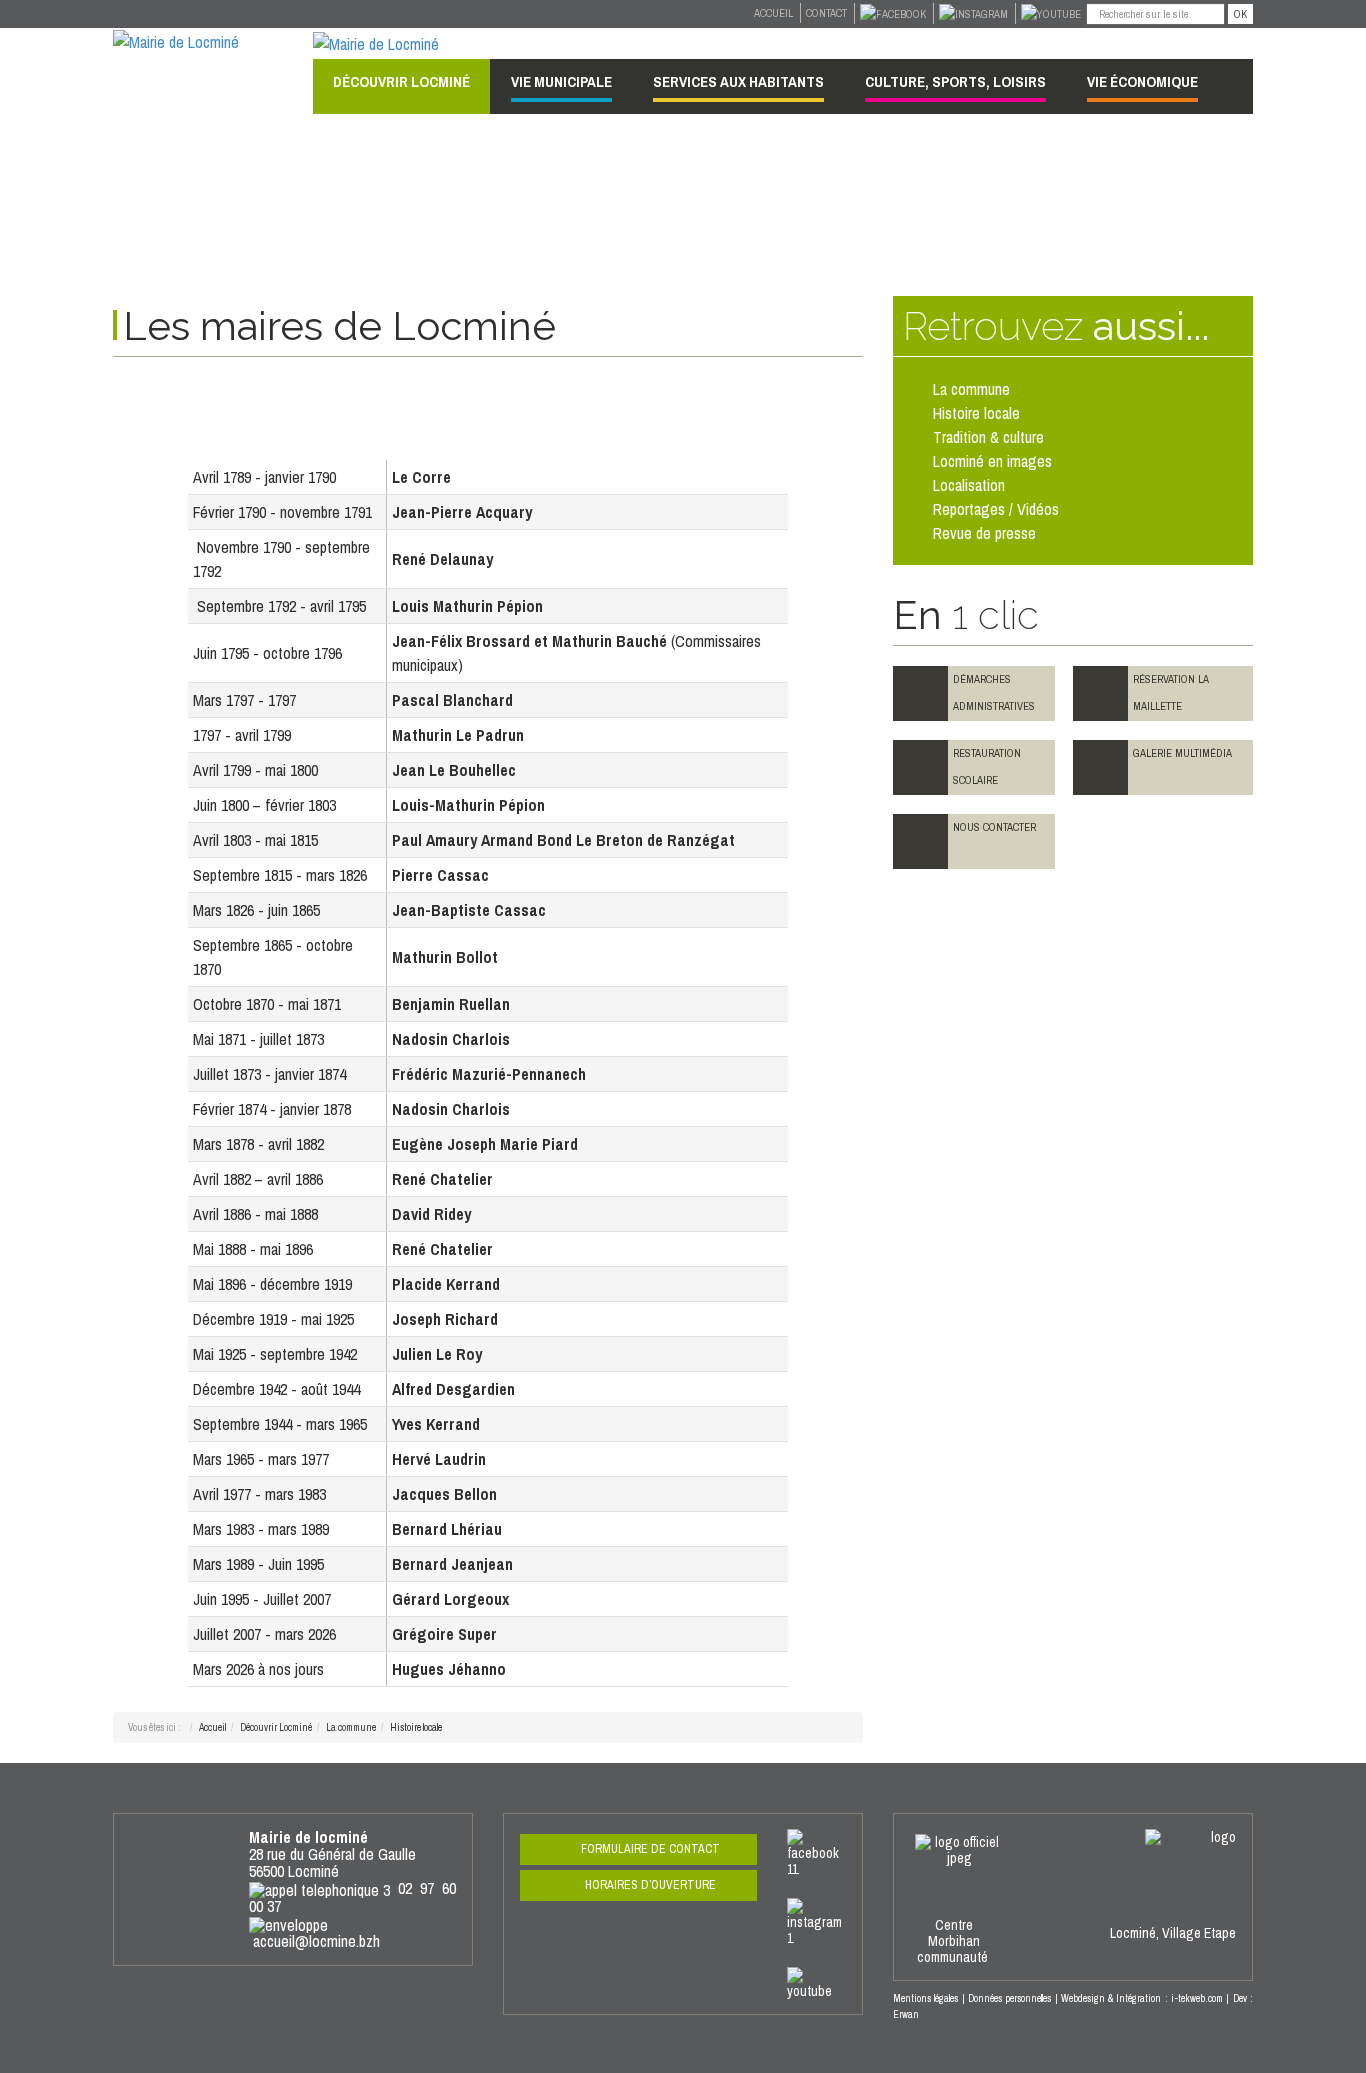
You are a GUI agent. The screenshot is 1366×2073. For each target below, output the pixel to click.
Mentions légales (925, 1998)
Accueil (773, 13)
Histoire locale (976, 413)
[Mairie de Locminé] (176, 40)
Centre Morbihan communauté (954, 1941)
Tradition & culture (988, 437)
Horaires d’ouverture (650, 1885)
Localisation (969, 485)
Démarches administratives (994, 692)
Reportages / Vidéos (996, 509)
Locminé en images (992, 461)
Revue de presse (984, 533)
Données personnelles (1009, 1998)
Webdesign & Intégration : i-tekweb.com (1142, 1998)
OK (1240, 14)
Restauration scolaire (987, 766)
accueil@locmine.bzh (316, 1941)
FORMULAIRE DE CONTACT (650, 1849)
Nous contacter (994, 827)
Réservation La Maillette (1171, 692)
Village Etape (1199, 1933)
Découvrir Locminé (276, 1727)
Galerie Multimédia (1182, 753)
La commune (351, 1727)
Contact (826, 13)
